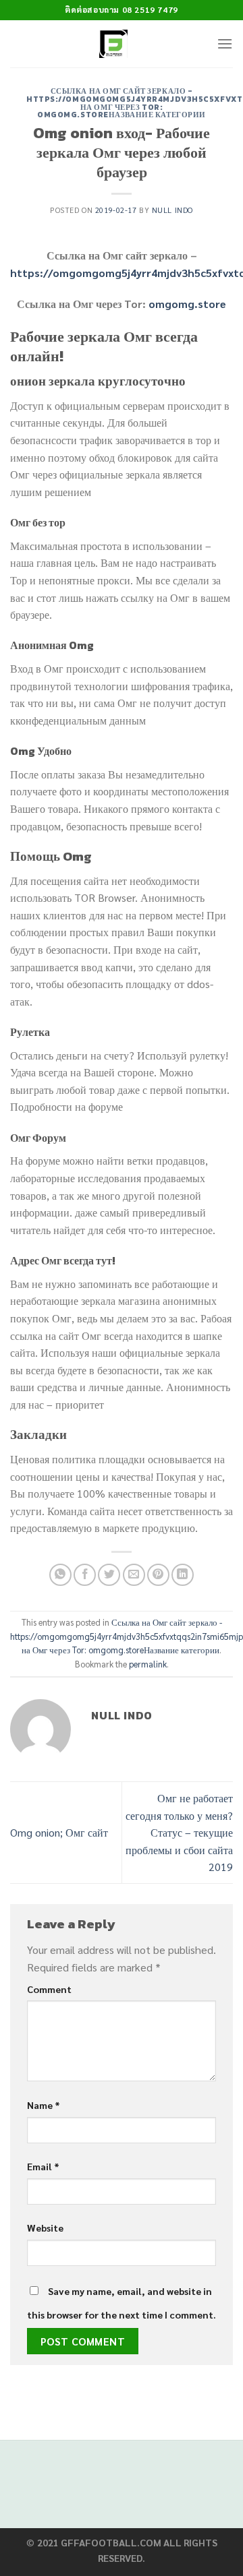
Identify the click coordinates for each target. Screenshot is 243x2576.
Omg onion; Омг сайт (59, 1832)
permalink (148, 1664)
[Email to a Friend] (134, 1575)
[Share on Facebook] (85, 1575)
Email (43, 2166)
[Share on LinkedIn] (183, 1575)
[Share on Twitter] (109, 1575)
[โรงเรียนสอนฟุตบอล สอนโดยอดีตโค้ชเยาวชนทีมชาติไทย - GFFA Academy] (113, 44)
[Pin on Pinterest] (158, 1575)
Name (44, 2105)
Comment (49, 1989)
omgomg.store (187, 304)
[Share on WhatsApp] (60, 1575)
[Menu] (225, 43)
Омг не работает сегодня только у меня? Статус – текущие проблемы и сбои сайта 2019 (179, 1832)
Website (45, 2228)
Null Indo (172, 210)
